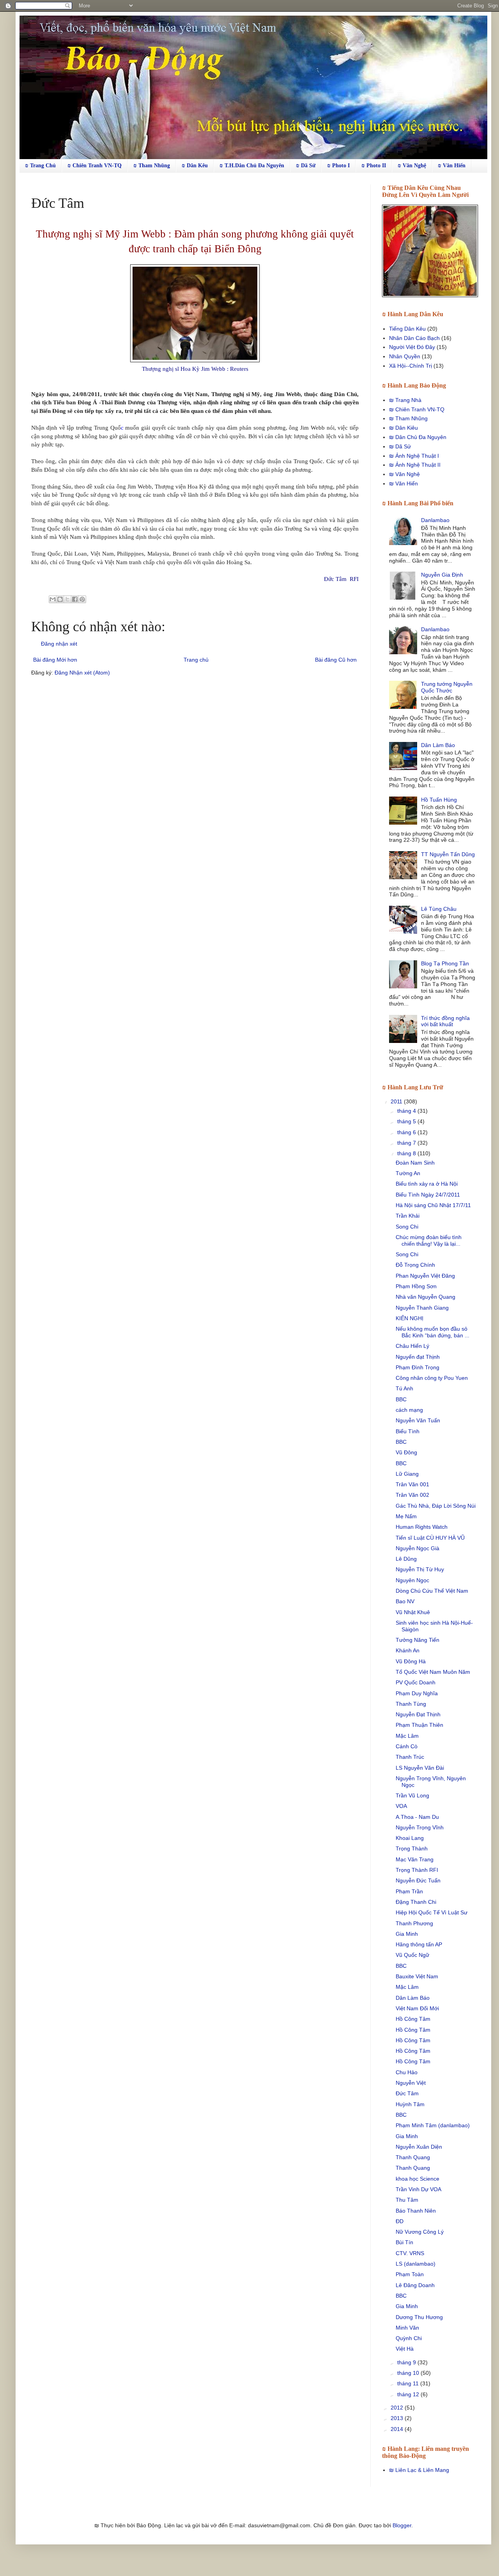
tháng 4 (407, 1111)
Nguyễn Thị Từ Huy (420, 1569)
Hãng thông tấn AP (419, 1944)
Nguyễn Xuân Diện (419, 2147)
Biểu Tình (408, 1431)
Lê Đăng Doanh (415, 2285)
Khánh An (408, 1650)
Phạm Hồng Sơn (416, 1286)
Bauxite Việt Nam (417, 1976)
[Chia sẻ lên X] (67, 599)
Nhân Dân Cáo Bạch (414, 338)
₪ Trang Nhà (405, 400)
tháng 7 (407, 1143)
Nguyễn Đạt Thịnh (418, 1714)
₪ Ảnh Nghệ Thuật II (415, 465)
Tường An (408, 1173)
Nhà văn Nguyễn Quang (426, 1297)
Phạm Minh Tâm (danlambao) (433, 2125)
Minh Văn (407, 2328)
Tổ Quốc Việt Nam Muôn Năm (433, 1672)
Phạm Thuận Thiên (419, 1725)
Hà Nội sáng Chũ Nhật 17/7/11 (433, 1205)
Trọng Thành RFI (417, 1870)
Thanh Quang (413, 2157)
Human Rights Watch (422, 1527)
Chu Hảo (407, 2072)
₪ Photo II (374, 166)
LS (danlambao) (416, 2264)
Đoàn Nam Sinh (415, 1163)
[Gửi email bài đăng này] (53, 599)
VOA (401, 1806)
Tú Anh (404, 1388)
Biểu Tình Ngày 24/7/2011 (428, 1195)
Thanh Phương (414, 1923)
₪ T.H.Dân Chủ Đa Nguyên (252, 166)
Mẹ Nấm (406, 1516)
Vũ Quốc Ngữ (412, 1955)
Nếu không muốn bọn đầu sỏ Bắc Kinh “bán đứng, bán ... (433, 1332)
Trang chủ (196, 660)
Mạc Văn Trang (415, 1859)
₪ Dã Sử (306, 166)
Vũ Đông (406, 1452)
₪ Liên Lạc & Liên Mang (419, 2470)
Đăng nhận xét (59, 644)
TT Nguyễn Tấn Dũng (448, 854)
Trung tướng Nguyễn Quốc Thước (447, 687)
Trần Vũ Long (412, 1795)
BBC (401, 1399)
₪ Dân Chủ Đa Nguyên (418, 437)
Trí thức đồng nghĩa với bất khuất (445, 1021)
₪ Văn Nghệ (412, 166)
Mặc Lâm (407, 1736)
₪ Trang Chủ (40, 166)
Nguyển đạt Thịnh (418, 1357)
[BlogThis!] (60, 599)
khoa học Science (418, 2179)
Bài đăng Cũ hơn (336, 660)
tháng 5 (407, 1121)
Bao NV (405, 1601)
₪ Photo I (338, 166)
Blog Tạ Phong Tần (445, 963)
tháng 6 (407, 1132)
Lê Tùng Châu (439, 909)
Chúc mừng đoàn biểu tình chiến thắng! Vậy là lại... (429, 1240)
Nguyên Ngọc (412, 1580)
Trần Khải (408, 1216)
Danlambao (435, 520)
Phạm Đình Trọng (418, 1367)
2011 (397, 1101)
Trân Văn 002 (412, 1495)
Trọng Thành (412, 1848)
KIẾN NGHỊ (410, 1318)
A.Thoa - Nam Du (417, 1817)
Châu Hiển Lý (412, 1346)
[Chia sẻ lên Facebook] (75, 599)
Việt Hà (405, 2349)
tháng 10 (409, 2373)
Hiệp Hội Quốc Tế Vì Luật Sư (432, 1912)
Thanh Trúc (410, 1757)
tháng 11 (409, 2383)
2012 (398, 2408)
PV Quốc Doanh (416, 1682)
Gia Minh (407, 1934)
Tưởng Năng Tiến (418, 1640)
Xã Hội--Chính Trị (411, 366)
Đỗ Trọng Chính (415, 1265)
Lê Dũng (406, 1559)
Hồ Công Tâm (413, 2019)
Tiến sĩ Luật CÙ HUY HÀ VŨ (430, 1538)
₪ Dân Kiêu (403, 428)
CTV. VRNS (410, 2253)
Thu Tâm (407, 2200)
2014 (398, 2429)
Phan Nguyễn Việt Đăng (425, 1276)
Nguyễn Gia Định (442, 575)
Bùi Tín (404, 2242)
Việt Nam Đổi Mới (417, 2008)
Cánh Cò (407, 1746)
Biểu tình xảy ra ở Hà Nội (427, 1184)
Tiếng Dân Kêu (407, 329)
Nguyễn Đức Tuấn (418, 1880)
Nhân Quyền (405, 356)
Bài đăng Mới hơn (55, 660)
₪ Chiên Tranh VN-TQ (95, 166)
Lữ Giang (407, 1474)
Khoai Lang (410, 1838)
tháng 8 (407, 1153)
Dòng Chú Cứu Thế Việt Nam (432, 1591)
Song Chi (407, 1227)
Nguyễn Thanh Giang (422, 1308)
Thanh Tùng (411, 1704)
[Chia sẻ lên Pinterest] (82, 599)
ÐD (400, 2221)
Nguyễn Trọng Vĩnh (420, 1827)
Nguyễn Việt (411, 2083)
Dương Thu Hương (419, 2317)
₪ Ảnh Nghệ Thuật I (414, 456)
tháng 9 (407, 2362)
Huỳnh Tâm (410, 2104)
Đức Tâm (407, 2093)
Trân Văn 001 (412, 1484)
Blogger (402, 2525)
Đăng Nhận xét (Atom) (82, 673)
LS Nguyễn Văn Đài (420, 1768)
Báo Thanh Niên (416, 2211)
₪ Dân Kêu (195, 166)
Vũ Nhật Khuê (413, 1612)
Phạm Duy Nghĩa (417, 1693)
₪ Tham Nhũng (152, 166)
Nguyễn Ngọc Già (418, 1548)
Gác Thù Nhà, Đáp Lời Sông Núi (436, 1506)
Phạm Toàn (410, 2274)
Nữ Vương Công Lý (420, 2232)
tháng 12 (409, 2394)
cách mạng (409, 1410)
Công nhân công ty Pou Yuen (432, 1378)
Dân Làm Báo (438, 745)
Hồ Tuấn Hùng (439, 800)
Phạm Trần (409, 1891)
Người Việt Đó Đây (412, 347)
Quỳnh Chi (409, 2338)
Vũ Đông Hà (411, 1661)
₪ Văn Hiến (452, 166)
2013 (398, 2418)
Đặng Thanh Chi (416, 1902)
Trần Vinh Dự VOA (418, 2189)
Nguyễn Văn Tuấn (418, 1420)
